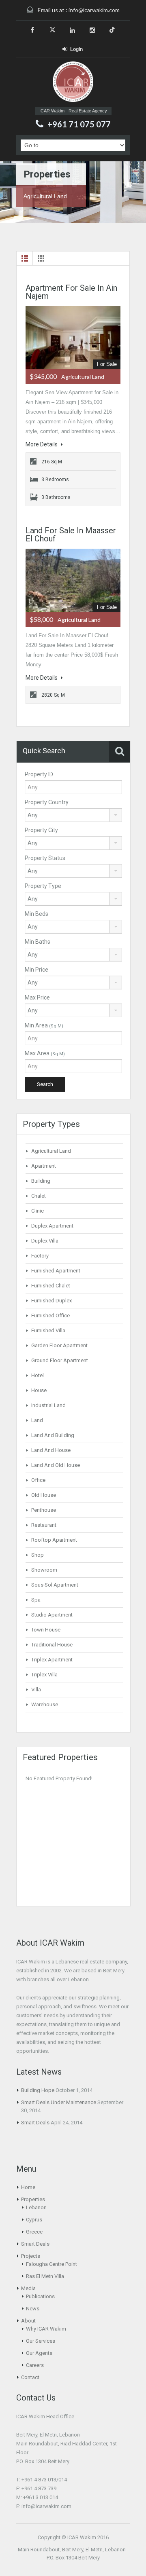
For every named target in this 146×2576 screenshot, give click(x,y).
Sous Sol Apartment (55, 1585)
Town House (46, 1630)
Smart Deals (35, 2123)
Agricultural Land (51, 1151)
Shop (38, 1555)
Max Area (45, 1053)
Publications (40, 2296)
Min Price (36, 970)
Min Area (44, 1025)
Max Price (37, 997)
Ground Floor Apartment (60, 1360)
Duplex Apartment (52, 1226)
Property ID (39, 774)
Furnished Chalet (51, 1286)
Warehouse (45, 1704)
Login (76, 49)
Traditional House (52, 1645)
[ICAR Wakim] (73, 82)
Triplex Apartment (52, 1660)
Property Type (43, 886)
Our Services (41, 2341)
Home (28, 2187)
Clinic (38, 1211)
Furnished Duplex (52, 1301)
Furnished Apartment (56, 1271)
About (28, 2321)
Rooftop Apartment (54, 1540)
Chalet (39, 1196)
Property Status (45, 858)
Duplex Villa (45, 1241)
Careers (35, 2365)
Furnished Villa (48, 1330)
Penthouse (44, 1510)
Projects (31, 2256)
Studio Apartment (52, 1615)
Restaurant (44, 1525)
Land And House (51, 1450)
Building (41, 1181)
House (39, 1390)
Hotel (38, 1375)
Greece (34, 2232)
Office (38, 1480)
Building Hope (38, 2090)
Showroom (44, 1570)
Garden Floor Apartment (59, 1345)
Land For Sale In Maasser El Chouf (71, 535)
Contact (30, 2377)
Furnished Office (50, 1315)
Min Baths (38, 942)
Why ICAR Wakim (46, 2329)
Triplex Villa (44, 1675)
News (33, 2309)
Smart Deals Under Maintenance (59, 2102)
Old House (44, 1495)
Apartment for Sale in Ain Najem (71, 292)
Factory (40, 1256)
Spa (36, 1600)
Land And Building (53, 1435)
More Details (42, 444)
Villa (36, 1690)
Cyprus (34, 2220)
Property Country (47, 802)
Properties (33, 2199)
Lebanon (36, 2207)
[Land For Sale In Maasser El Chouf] (73, 580)
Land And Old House (56, 1465)
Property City (41, 830)
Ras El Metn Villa (45, 2276)
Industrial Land (48, 1405)
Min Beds (36, 914)
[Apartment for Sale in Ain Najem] (73, 338)
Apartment (44, 1166)
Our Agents (39, 2353)
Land (37, 1420)
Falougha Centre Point (52, 2264)
